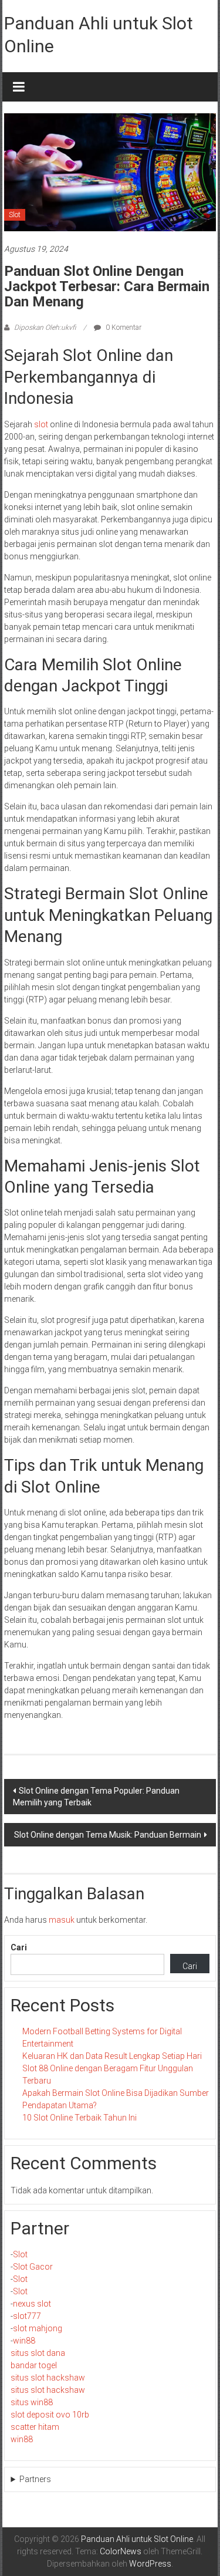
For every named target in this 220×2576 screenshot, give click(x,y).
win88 (24, 2341)
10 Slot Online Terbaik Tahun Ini (79, 2118)
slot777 (27, 2316)
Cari (19, 1947)
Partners (35, 2479)
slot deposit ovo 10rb (50, 2415)
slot (41, 424)
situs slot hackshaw (48, 2378)
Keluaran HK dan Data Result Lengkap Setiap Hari (112, 2056)
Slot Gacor (33, 2267)
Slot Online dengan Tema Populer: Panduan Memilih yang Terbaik (96, 1797)
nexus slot (32, 2304)
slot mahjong (38, 2328)
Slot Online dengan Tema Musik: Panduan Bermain (108, 1835)
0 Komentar (123, 328)
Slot (15, 215)
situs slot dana (38, 2353)
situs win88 (32, 2402)
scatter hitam (35, 2427)
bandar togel (34, 2365)
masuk (62, 1920)
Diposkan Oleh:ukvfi (45, 328)
